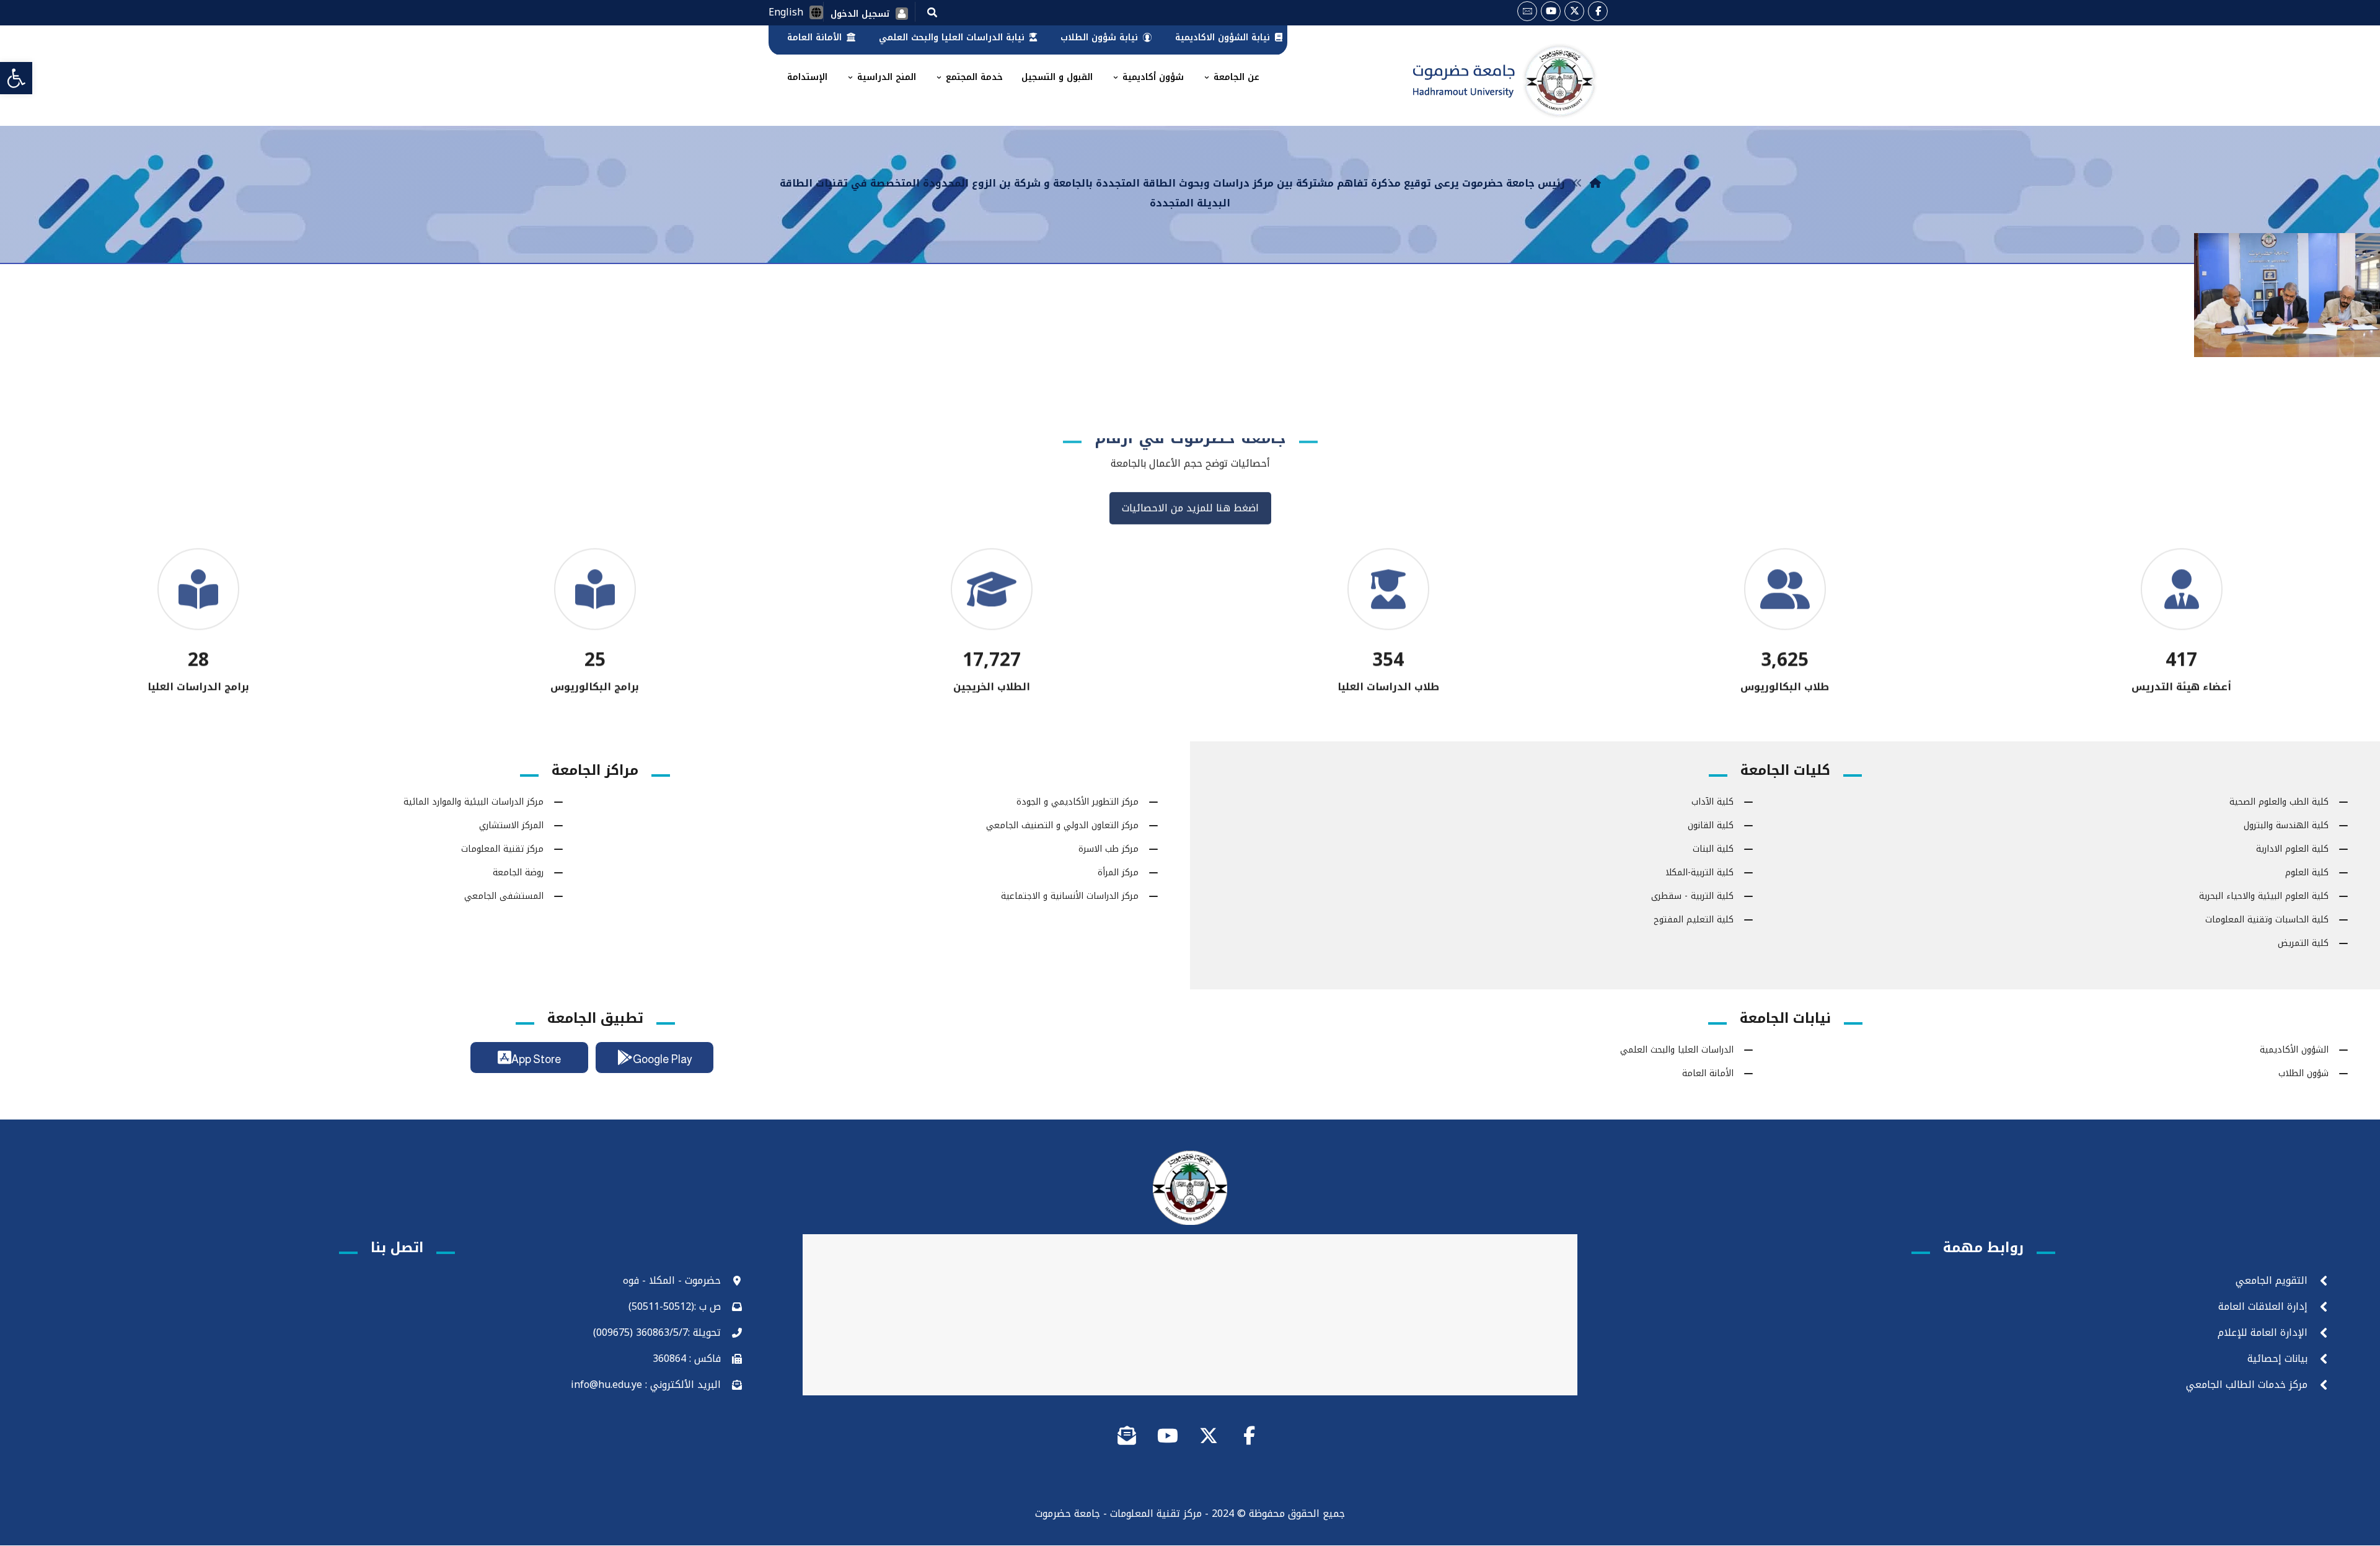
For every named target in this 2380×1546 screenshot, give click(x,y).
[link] (16, 78)
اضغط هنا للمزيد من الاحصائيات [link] (1190, 523)
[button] (932, 12)
